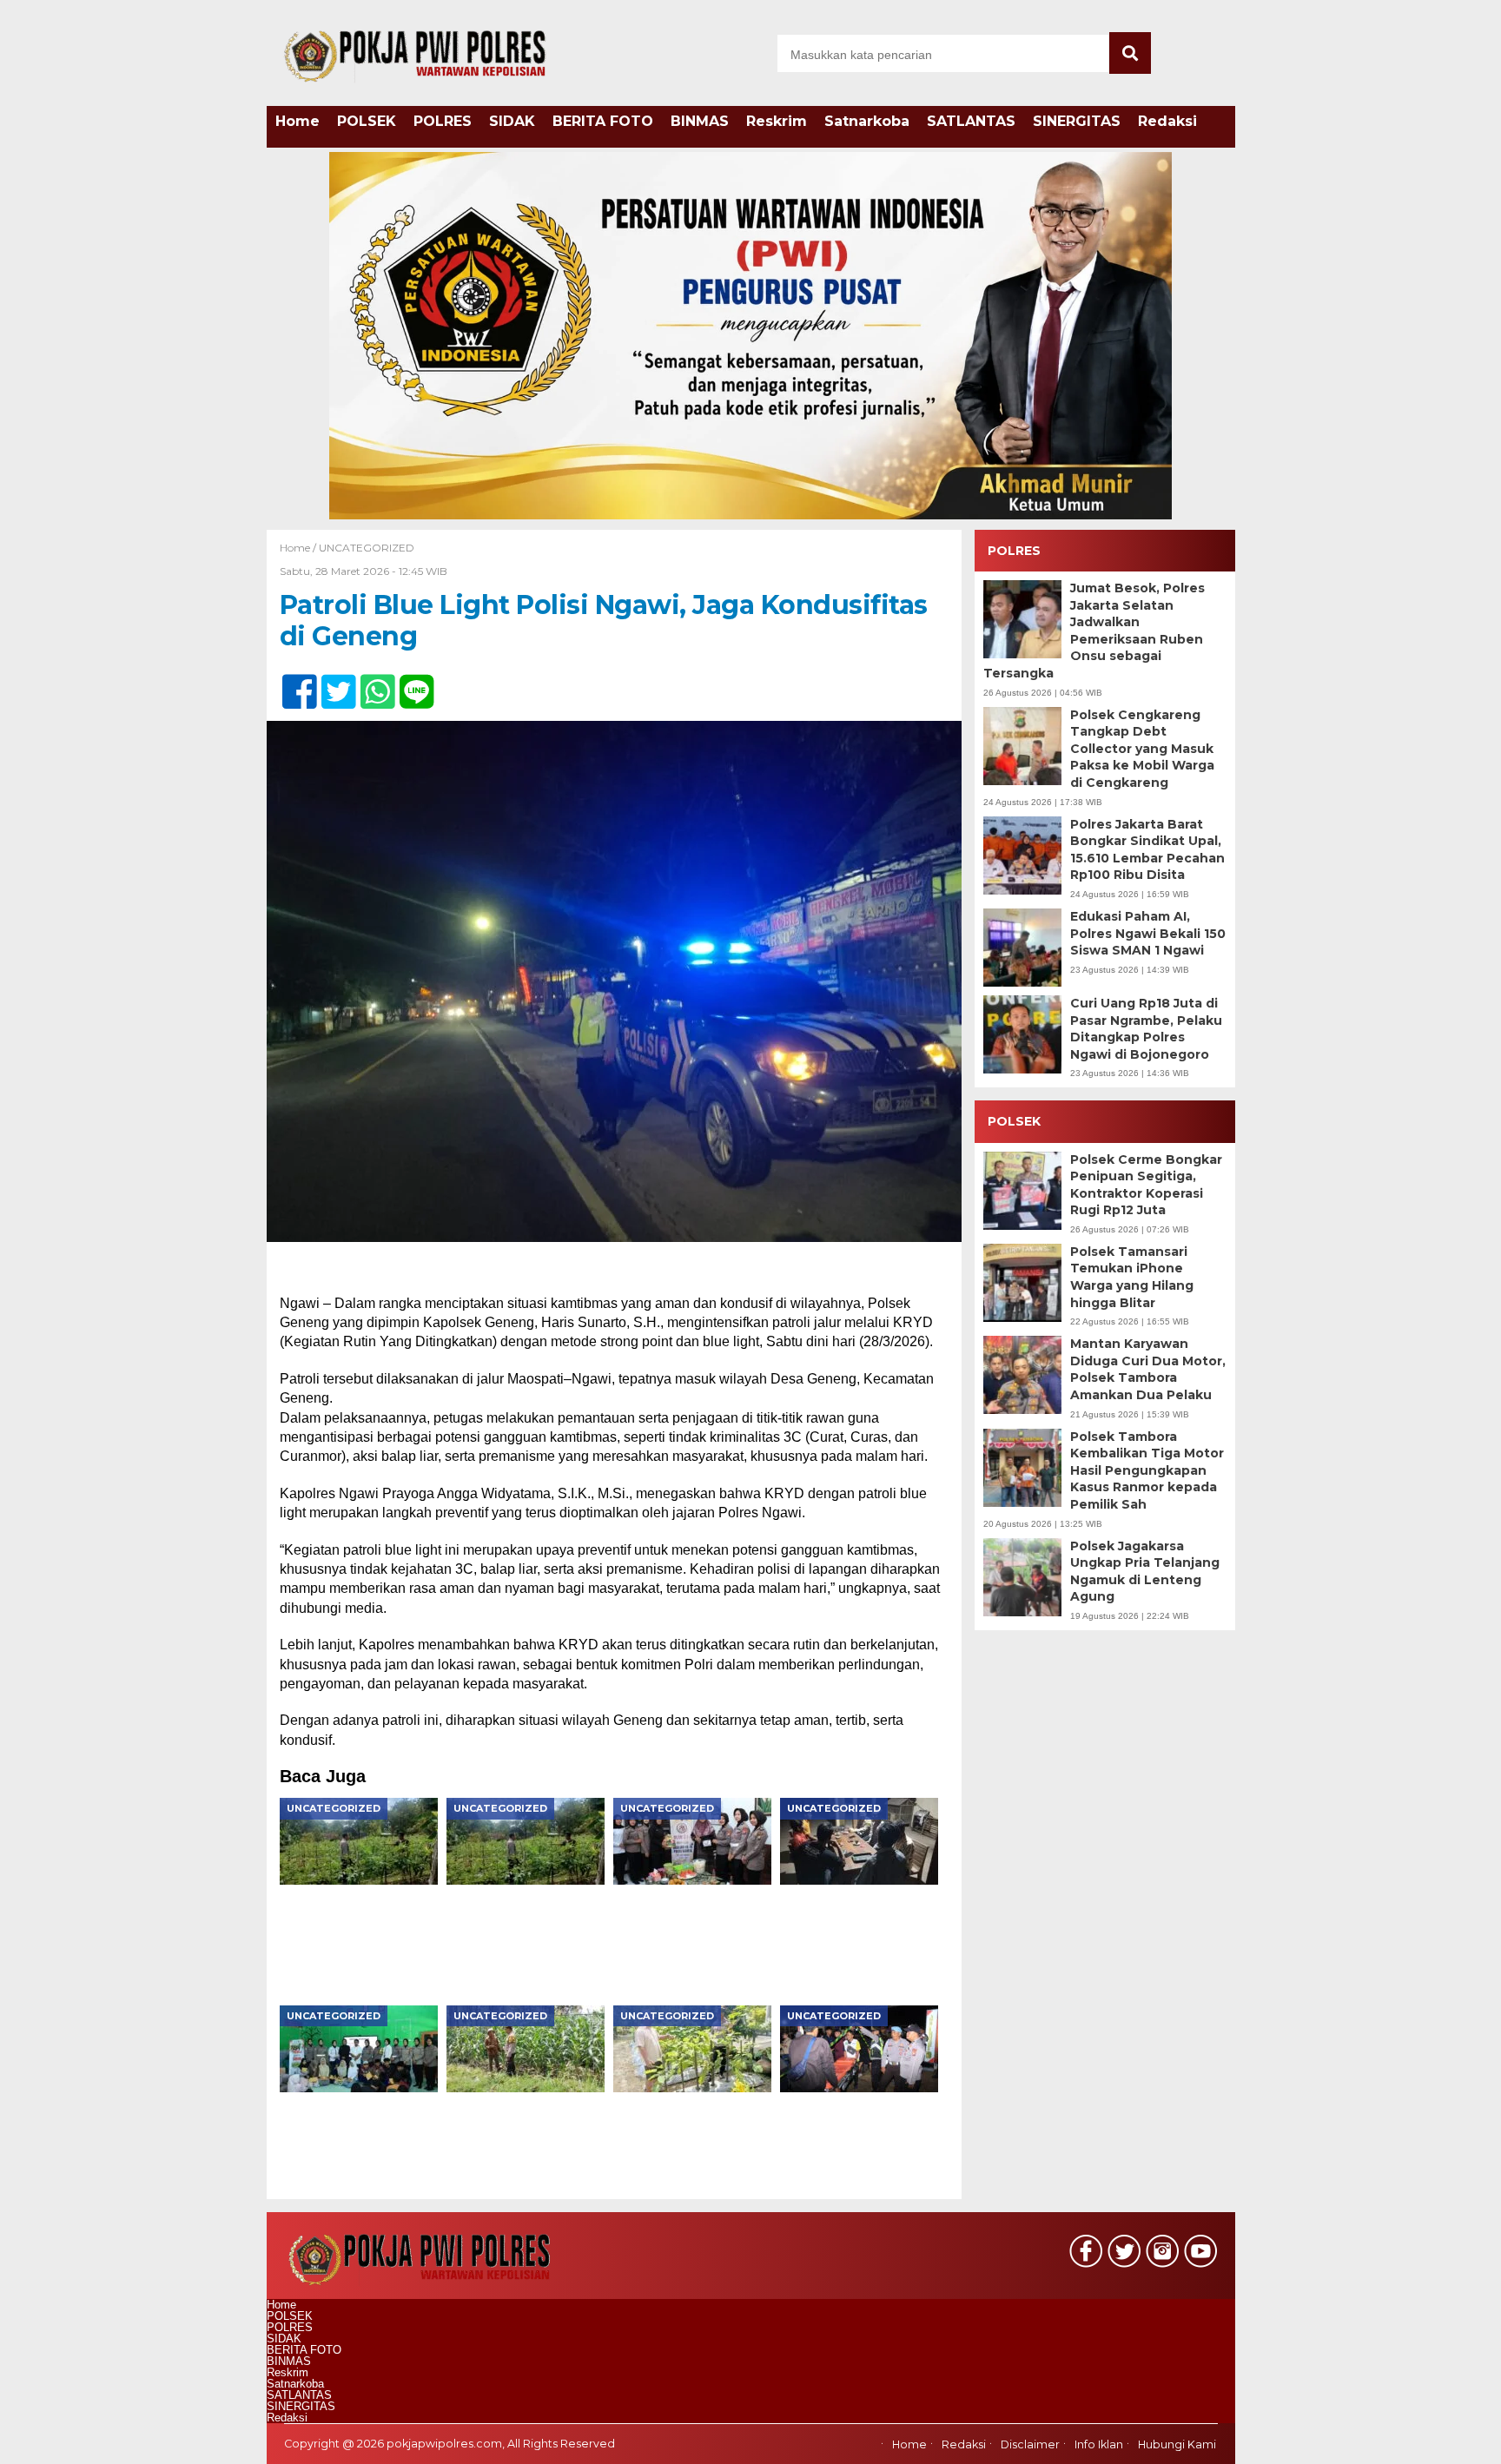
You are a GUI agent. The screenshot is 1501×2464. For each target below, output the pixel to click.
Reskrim (777, 121)
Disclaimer (1030, 2444)
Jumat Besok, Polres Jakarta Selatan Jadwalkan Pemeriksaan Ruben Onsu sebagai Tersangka (1094, 631)
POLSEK (367, 121)
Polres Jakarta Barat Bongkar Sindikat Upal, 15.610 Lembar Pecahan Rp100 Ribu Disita (1147, 850)
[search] (1130, 53)
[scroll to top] (1437, 2439)
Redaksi (1167, 121)
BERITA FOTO (603, 121)
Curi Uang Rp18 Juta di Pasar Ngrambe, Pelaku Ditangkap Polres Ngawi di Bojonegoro (1146, 1029)
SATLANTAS (971, 121)
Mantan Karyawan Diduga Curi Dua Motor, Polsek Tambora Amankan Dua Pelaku (1148, 1370)
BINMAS (700, 121)
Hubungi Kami (1177, 2444)
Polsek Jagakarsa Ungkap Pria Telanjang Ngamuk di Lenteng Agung (1145, 1572)
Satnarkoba (867, 121)
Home (298, 121)
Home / (299, 548)
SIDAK (512, 121)
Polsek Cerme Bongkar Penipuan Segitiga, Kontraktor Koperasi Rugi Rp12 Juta (1146, 1185)
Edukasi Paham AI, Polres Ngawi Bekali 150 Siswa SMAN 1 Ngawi (1148, 933)
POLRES (443, 121)
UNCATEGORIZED (367, 548)
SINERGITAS (1077, 121)
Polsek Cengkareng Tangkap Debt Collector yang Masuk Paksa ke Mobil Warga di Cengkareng (1142, 749)
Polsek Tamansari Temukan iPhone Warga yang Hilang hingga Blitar (1132, 1277)
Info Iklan (1099, 2444)
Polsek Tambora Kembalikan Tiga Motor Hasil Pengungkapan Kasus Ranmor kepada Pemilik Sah (1147, 1470)
